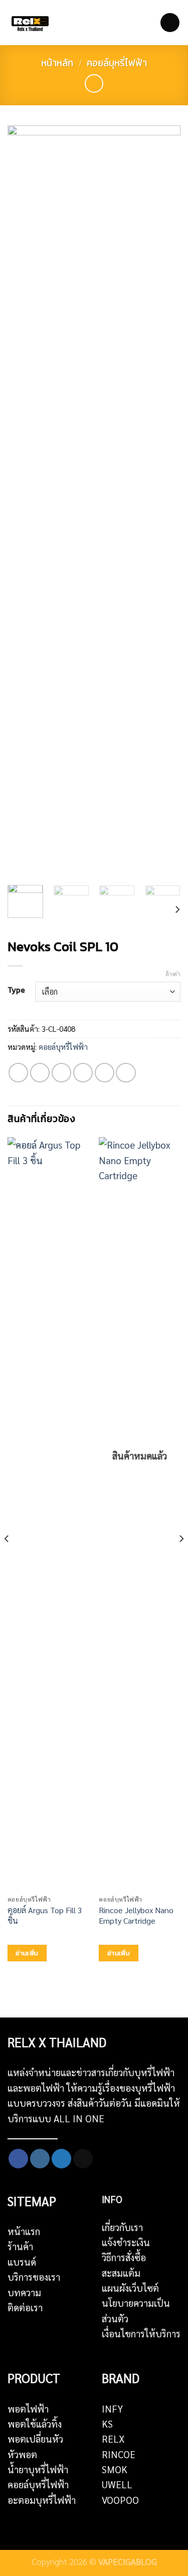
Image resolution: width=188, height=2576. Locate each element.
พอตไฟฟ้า (28, 2409)
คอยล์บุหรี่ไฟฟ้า (117, 63)
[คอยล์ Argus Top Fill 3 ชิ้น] (48, 1513)
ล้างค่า (173, 974)
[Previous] (24, 501)
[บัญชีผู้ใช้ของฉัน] (147, 23)
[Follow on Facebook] (18, 2159)
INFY (112, 2409)
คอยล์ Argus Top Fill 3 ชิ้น (45, 1915)
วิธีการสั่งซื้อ (124, 2257)
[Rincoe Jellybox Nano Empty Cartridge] (140, 1513)
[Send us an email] (83, 2159)
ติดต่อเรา (25, 2307)
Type (16, 990)
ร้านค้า (20, 2246)
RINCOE (119, 2454)
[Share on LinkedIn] (126, 1073)
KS (107, 2424)
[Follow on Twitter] (61, 2159)
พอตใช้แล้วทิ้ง (35, 2424)
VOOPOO (120, 2500)
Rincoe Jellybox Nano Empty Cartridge (136, 1915)
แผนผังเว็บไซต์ (130, 2288)
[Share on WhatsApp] (18, 1073)
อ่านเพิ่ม (27, 1953)
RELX (113, 2439)
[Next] (164, 501)
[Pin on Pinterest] (105, 1073)
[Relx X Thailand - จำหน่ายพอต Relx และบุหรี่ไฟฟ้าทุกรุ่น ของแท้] (33, 23)
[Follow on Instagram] (40, 2159)
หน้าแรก (24, 2231)
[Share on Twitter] (61, 1073)
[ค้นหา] (131, 23)
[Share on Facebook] (40, 1073)
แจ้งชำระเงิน (126, 2242)
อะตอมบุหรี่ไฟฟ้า (42, 2500)
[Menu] (170, 23)
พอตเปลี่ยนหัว (35, 2439)
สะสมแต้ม (121, 2273)
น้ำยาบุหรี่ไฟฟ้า (38, 2469)
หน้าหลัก (57, 63)
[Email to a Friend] (83, 1073)
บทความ (24, 2292)
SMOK (115, 2469)
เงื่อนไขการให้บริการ (141, 2333)
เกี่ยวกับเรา (122, 2227)
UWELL (117, 2484)
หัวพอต (22, 2454)
